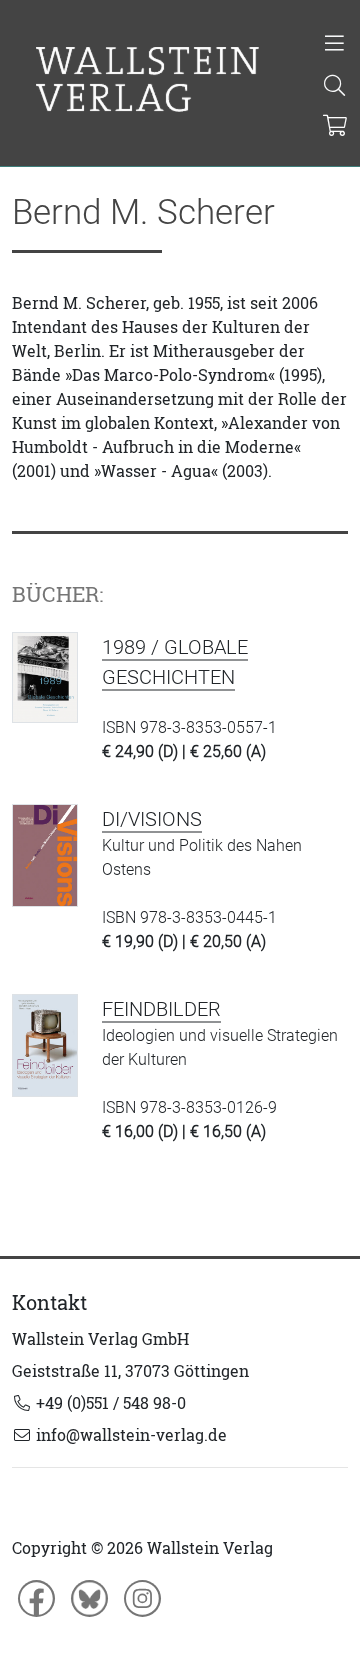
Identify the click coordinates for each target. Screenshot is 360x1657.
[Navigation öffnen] (334, 45)
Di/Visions (152, 819)
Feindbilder (161, 1009)
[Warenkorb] (335, 127)
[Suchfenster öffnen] (334, 87)
